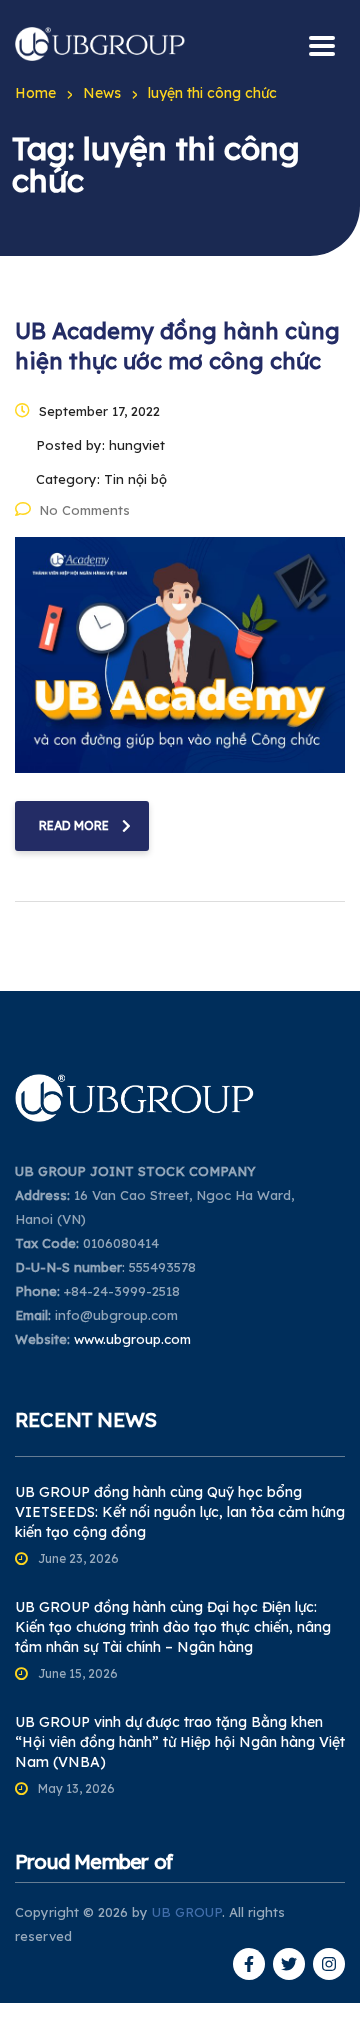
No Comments (84, 510)
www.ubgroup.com (132, 1339)
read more (74, 825)
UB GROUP (187, 1912)
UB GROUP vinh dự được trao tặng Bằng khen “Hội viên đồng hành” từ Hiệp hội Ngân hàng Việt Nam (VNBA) (180, 1742)
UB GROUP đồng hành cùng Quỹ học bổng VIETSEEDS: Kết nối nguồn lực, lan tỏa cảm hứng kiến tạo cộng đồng (180, 1512)
